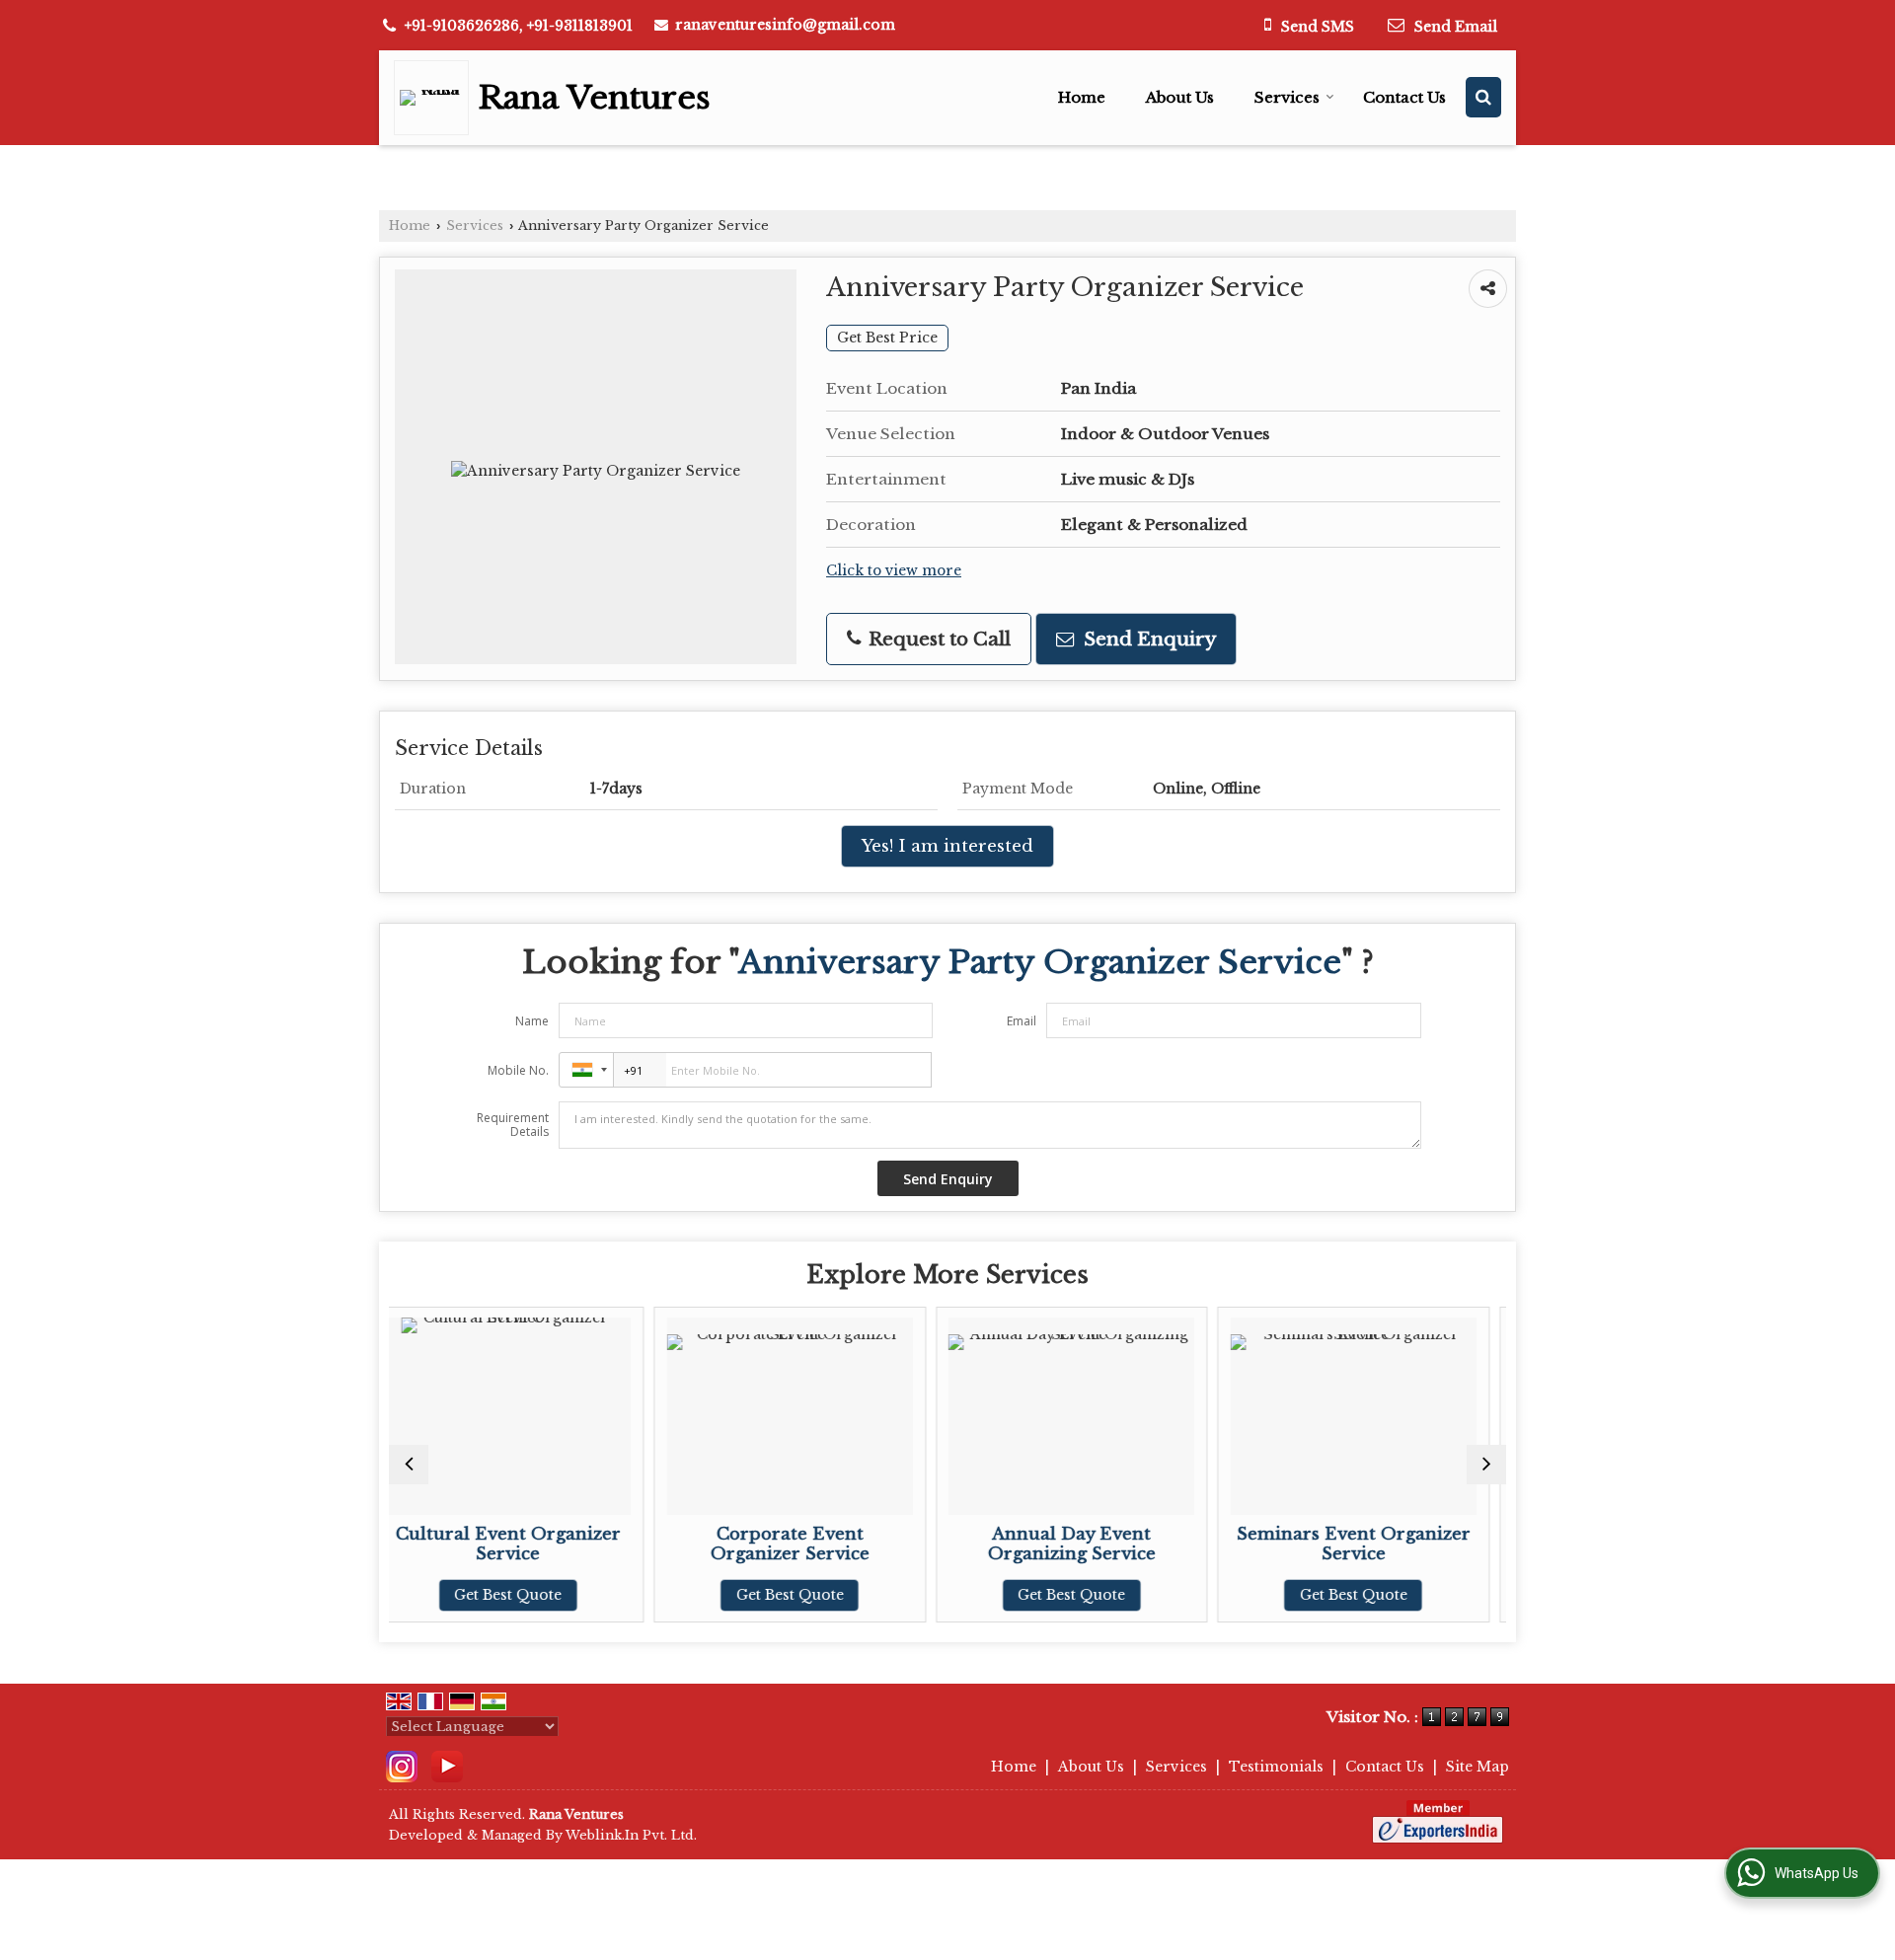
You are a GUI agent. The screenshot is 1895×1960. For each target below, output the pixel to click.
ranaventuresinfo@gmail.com (785, 25)
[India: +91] (586, 1070)
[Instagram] (402, 1766)
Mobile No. (518, 1070)
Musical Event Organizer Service (1466, 1544)
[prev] (409, 1465)
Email (1022, 1021)
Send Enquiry (1147, 639)
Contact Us (1404, 97)
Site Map (1478, 1767)
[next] (1486, 1465)
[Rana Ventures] (436, 98)
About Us (1180, 97)
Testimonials (1276, 1767)
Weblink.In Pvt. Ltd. (631, 1835)
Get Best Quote (621, 1595)
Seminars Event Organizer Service (1185, 1544)
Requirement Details (513, 1125)
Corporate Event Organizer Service (621, 1544)
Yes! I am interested (947, 846)
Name (532, 1021)
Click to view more (894, 571)
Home (1082, 97)
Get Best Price (887, 338)
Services (1287, 97)
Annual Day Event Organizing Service (903, 1544)
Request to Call (937, 639)
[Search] (1483, 97)
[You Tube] (447, 1766)
